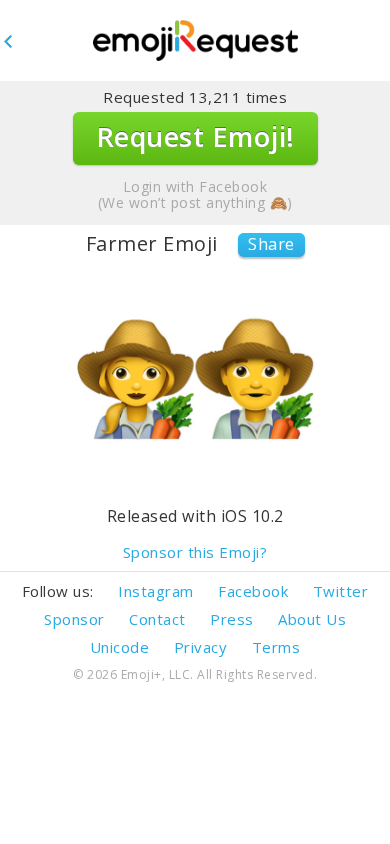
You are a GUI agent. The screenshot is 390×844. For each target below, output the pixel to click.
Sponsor (74, 619)
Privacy (201, 647)
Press (232, 619)
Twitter (341, 591)
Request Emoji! (195, 136)
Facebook (253, 591)
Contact (157, 619)
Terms (276, 647)
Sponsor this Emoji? (195, 552)
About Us (312, 619)
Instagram (156, 591)
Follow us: (58, 591)
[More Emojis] (195, 41)
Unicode (120, 647)
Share (271, 244)
